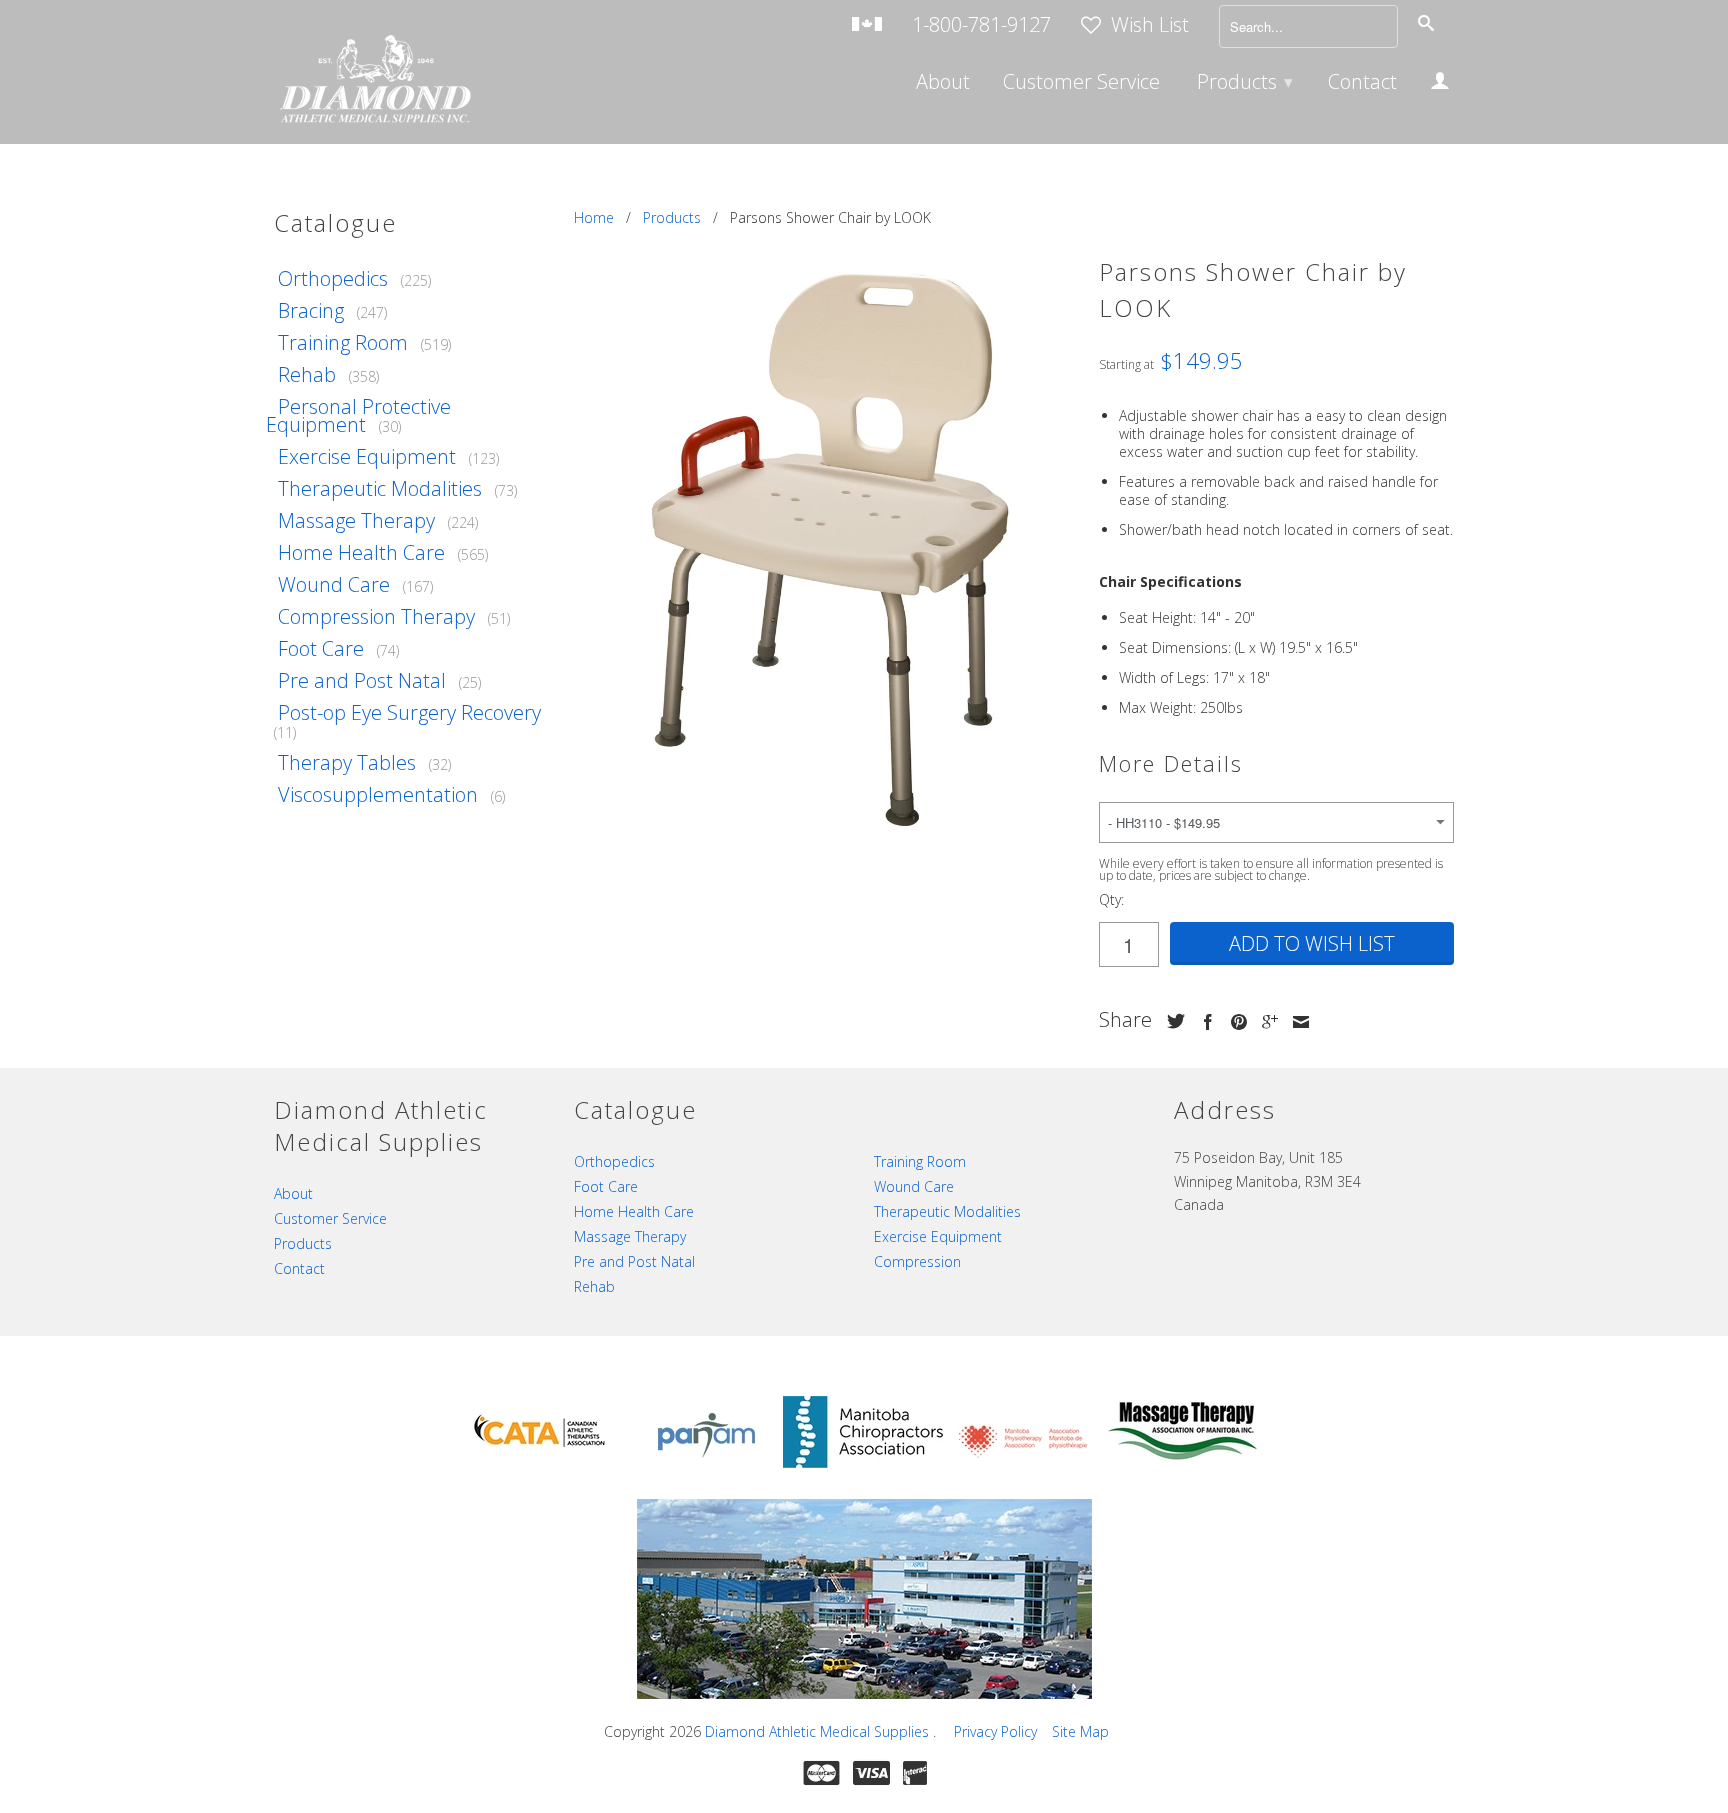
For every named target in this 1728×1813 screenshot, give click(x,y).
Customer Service (1081, 84)
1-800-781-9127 (981, 26)
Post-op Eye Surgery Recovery (409, 712)
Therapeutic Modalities (380, 488)
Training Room (343, 342)
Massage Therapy (356, 520)
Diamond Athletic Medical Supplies (819, 1731)
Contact (1362, 84)
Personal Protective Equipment (358, 415)
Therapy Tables (347, 762)
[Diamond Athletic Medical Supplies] (374, 81)
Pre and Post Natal (362, 680)
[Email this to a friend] (1296, 1022)
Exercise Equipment (367, 456)
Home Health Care (361, 552)
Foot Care (321, 648)
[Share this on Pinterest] (1234, 1022)
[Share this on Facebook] (1203, 1022)
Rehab (307, 374)
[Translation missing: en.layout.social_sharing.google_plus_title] (1265, 1022)
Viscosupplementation (378, 794)
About (943, 84)
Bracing (311, 310)
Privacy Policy (995, 1731)
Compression (917, 1261)
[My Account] (1440, 84)
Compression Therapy (376, 616)
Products (1245, 81)
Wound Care (334, 584)
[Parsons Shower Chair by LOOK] (826, 546)
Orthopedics (333, 278)
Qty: (1111, 899)
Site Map (1080, 1731)
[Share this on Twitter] (1171, 1021)
